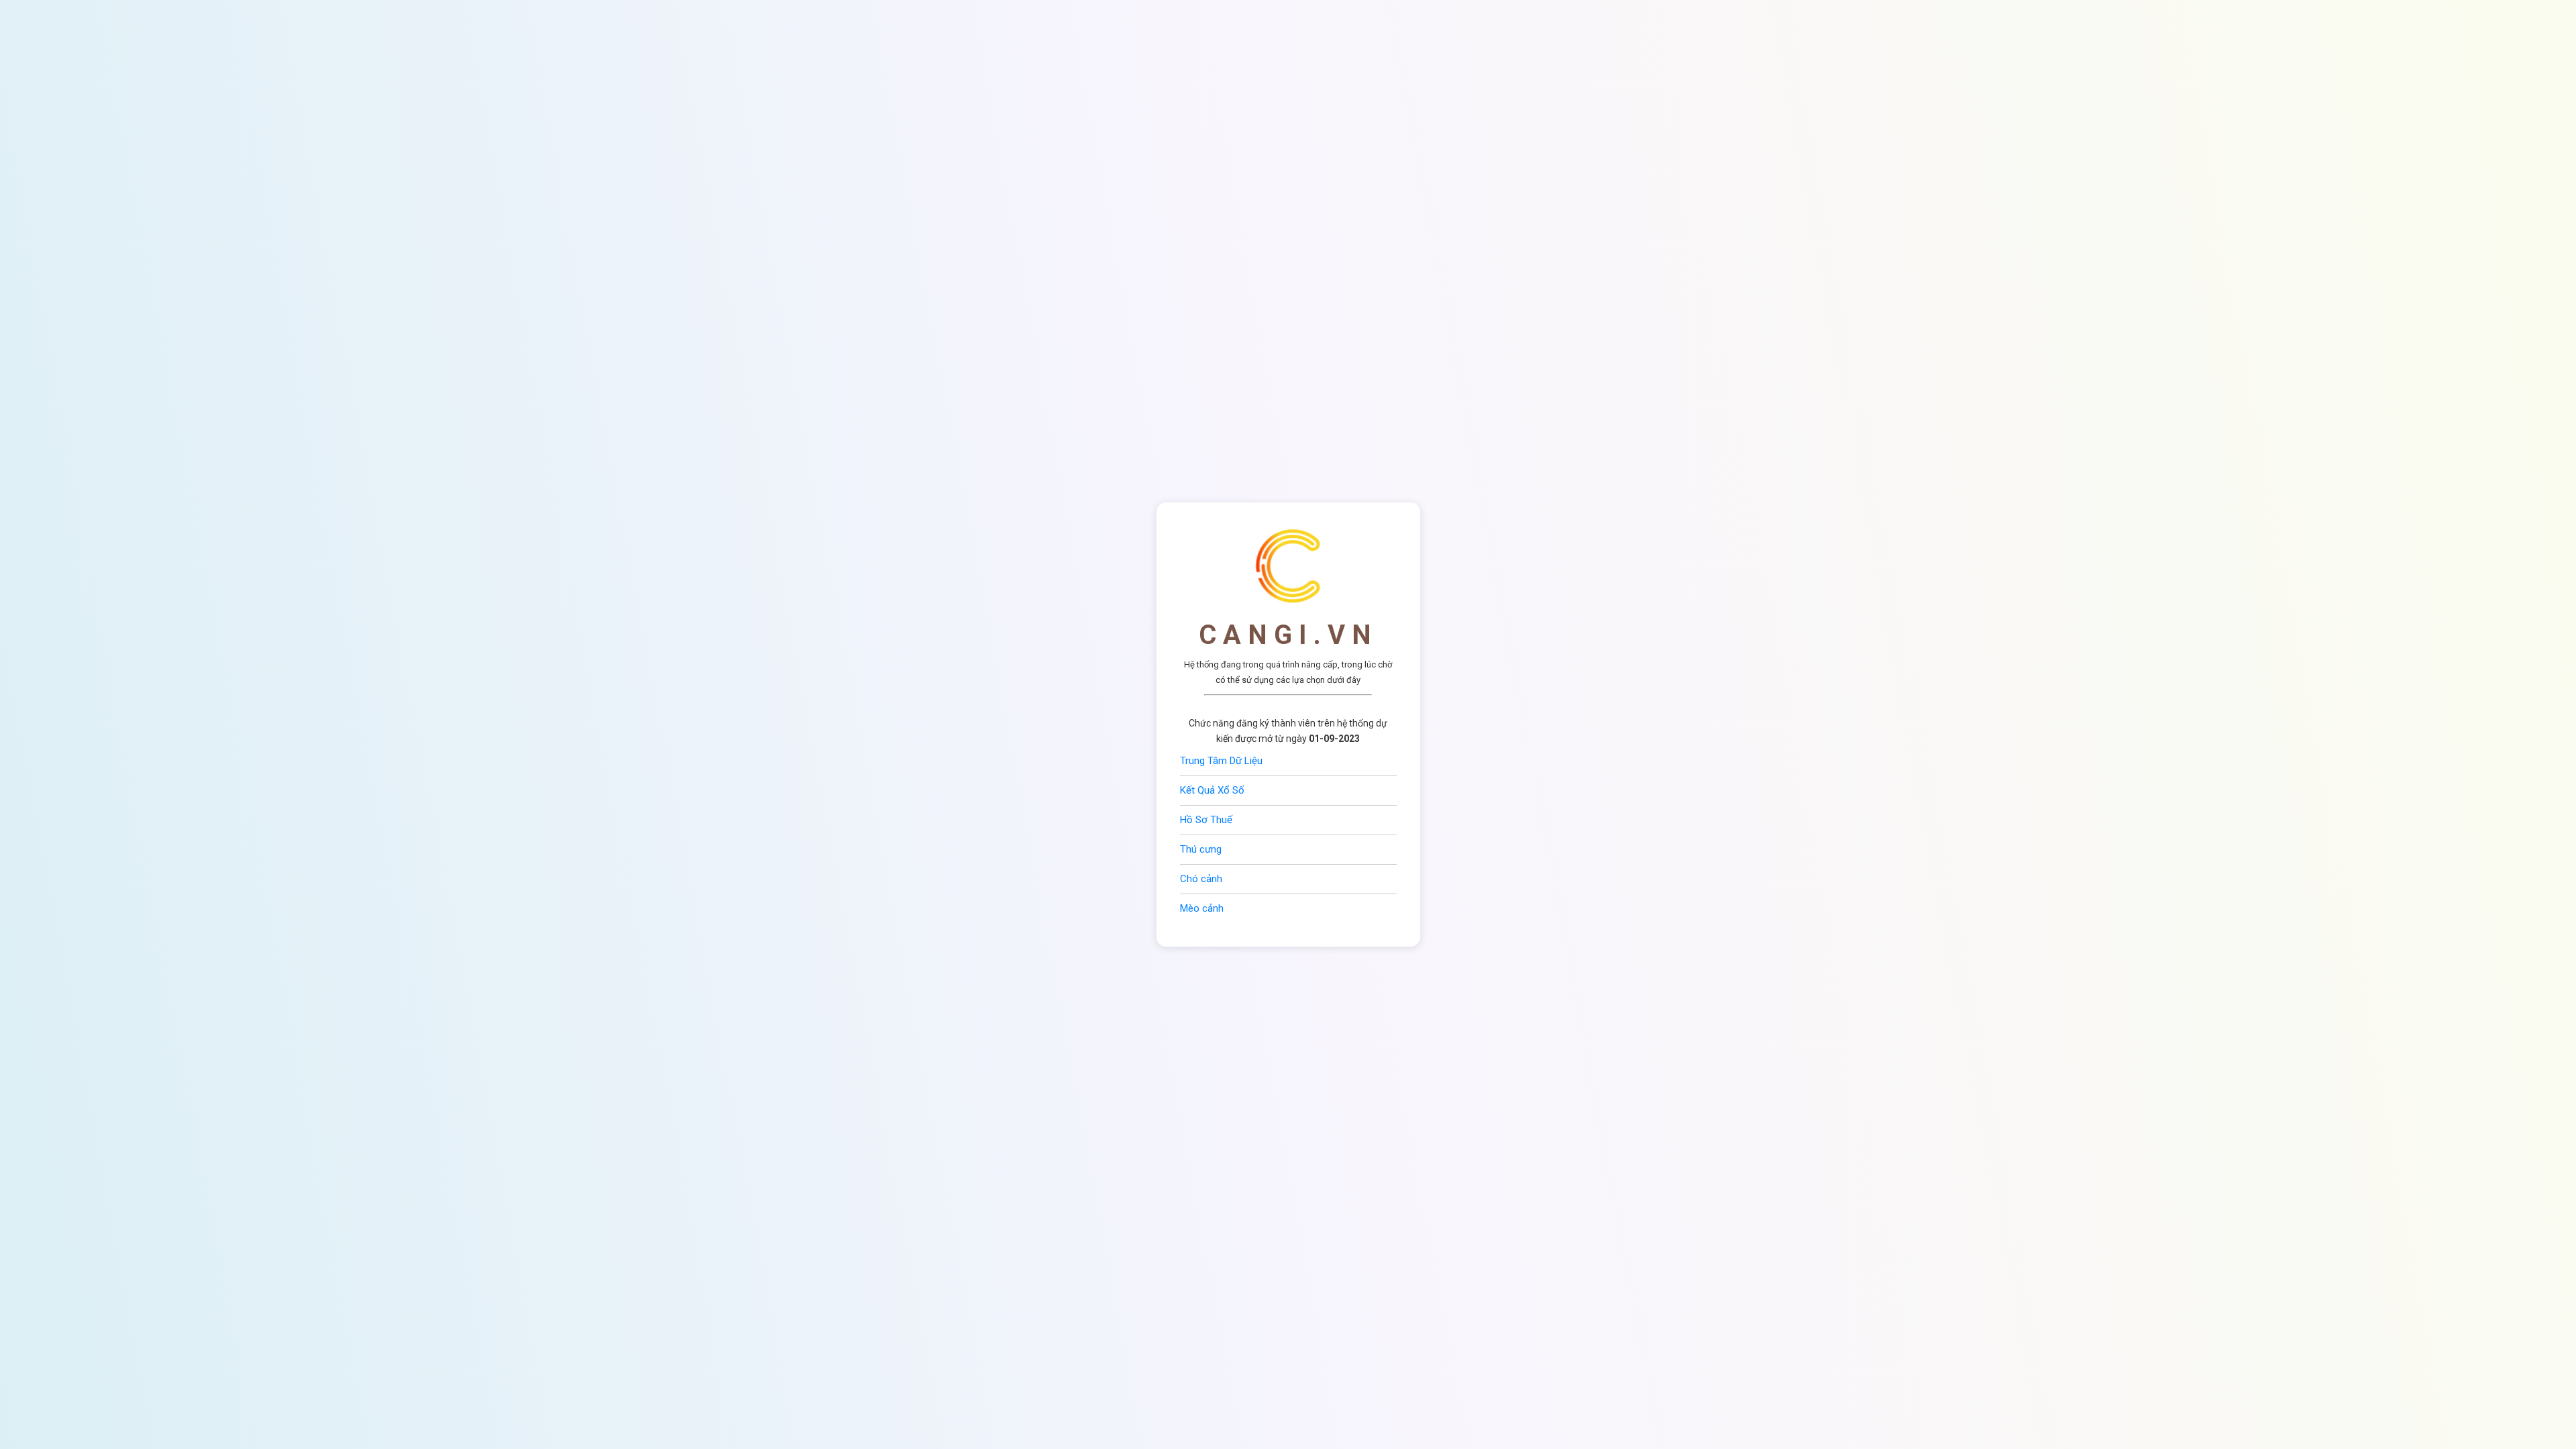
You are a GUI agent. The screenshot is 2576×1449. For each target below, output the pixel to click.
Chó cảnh (1201, 879)
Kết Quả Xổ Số (1212, 790)
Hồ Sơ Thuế (1206, 820)
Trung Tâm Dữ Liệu (1221, 761)
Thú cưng (1201, 849)
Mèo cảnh (1202, 908)
